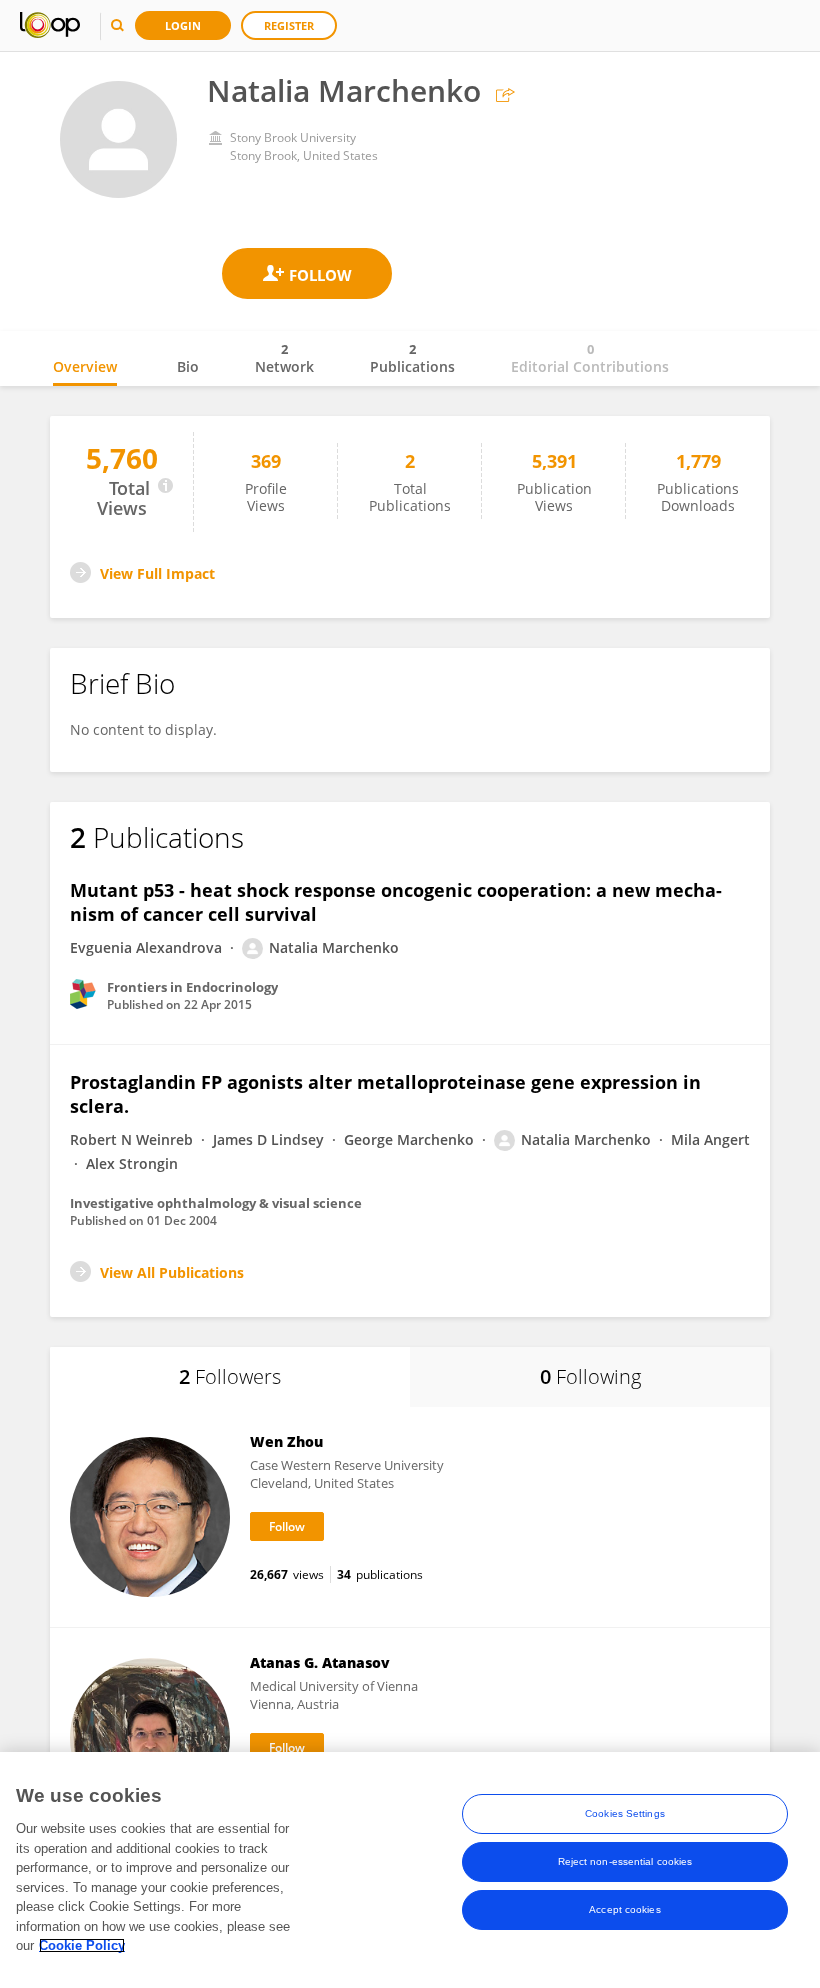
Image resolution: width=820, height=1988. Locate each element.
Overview (85, 366)
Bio (188, 366)
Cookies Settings (625, 1813)
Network (284, 358)
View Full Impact (157, 573)
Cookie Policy (82, 1945)
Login (183, 25)
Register (289, 25)
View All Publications (172, 1272)
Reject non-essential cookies (625, 1861)
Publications (412, 358)
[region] (410, 1870)
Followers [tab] (230, 1376)
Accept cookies (624, 1909)
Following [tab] (590, 1376)
